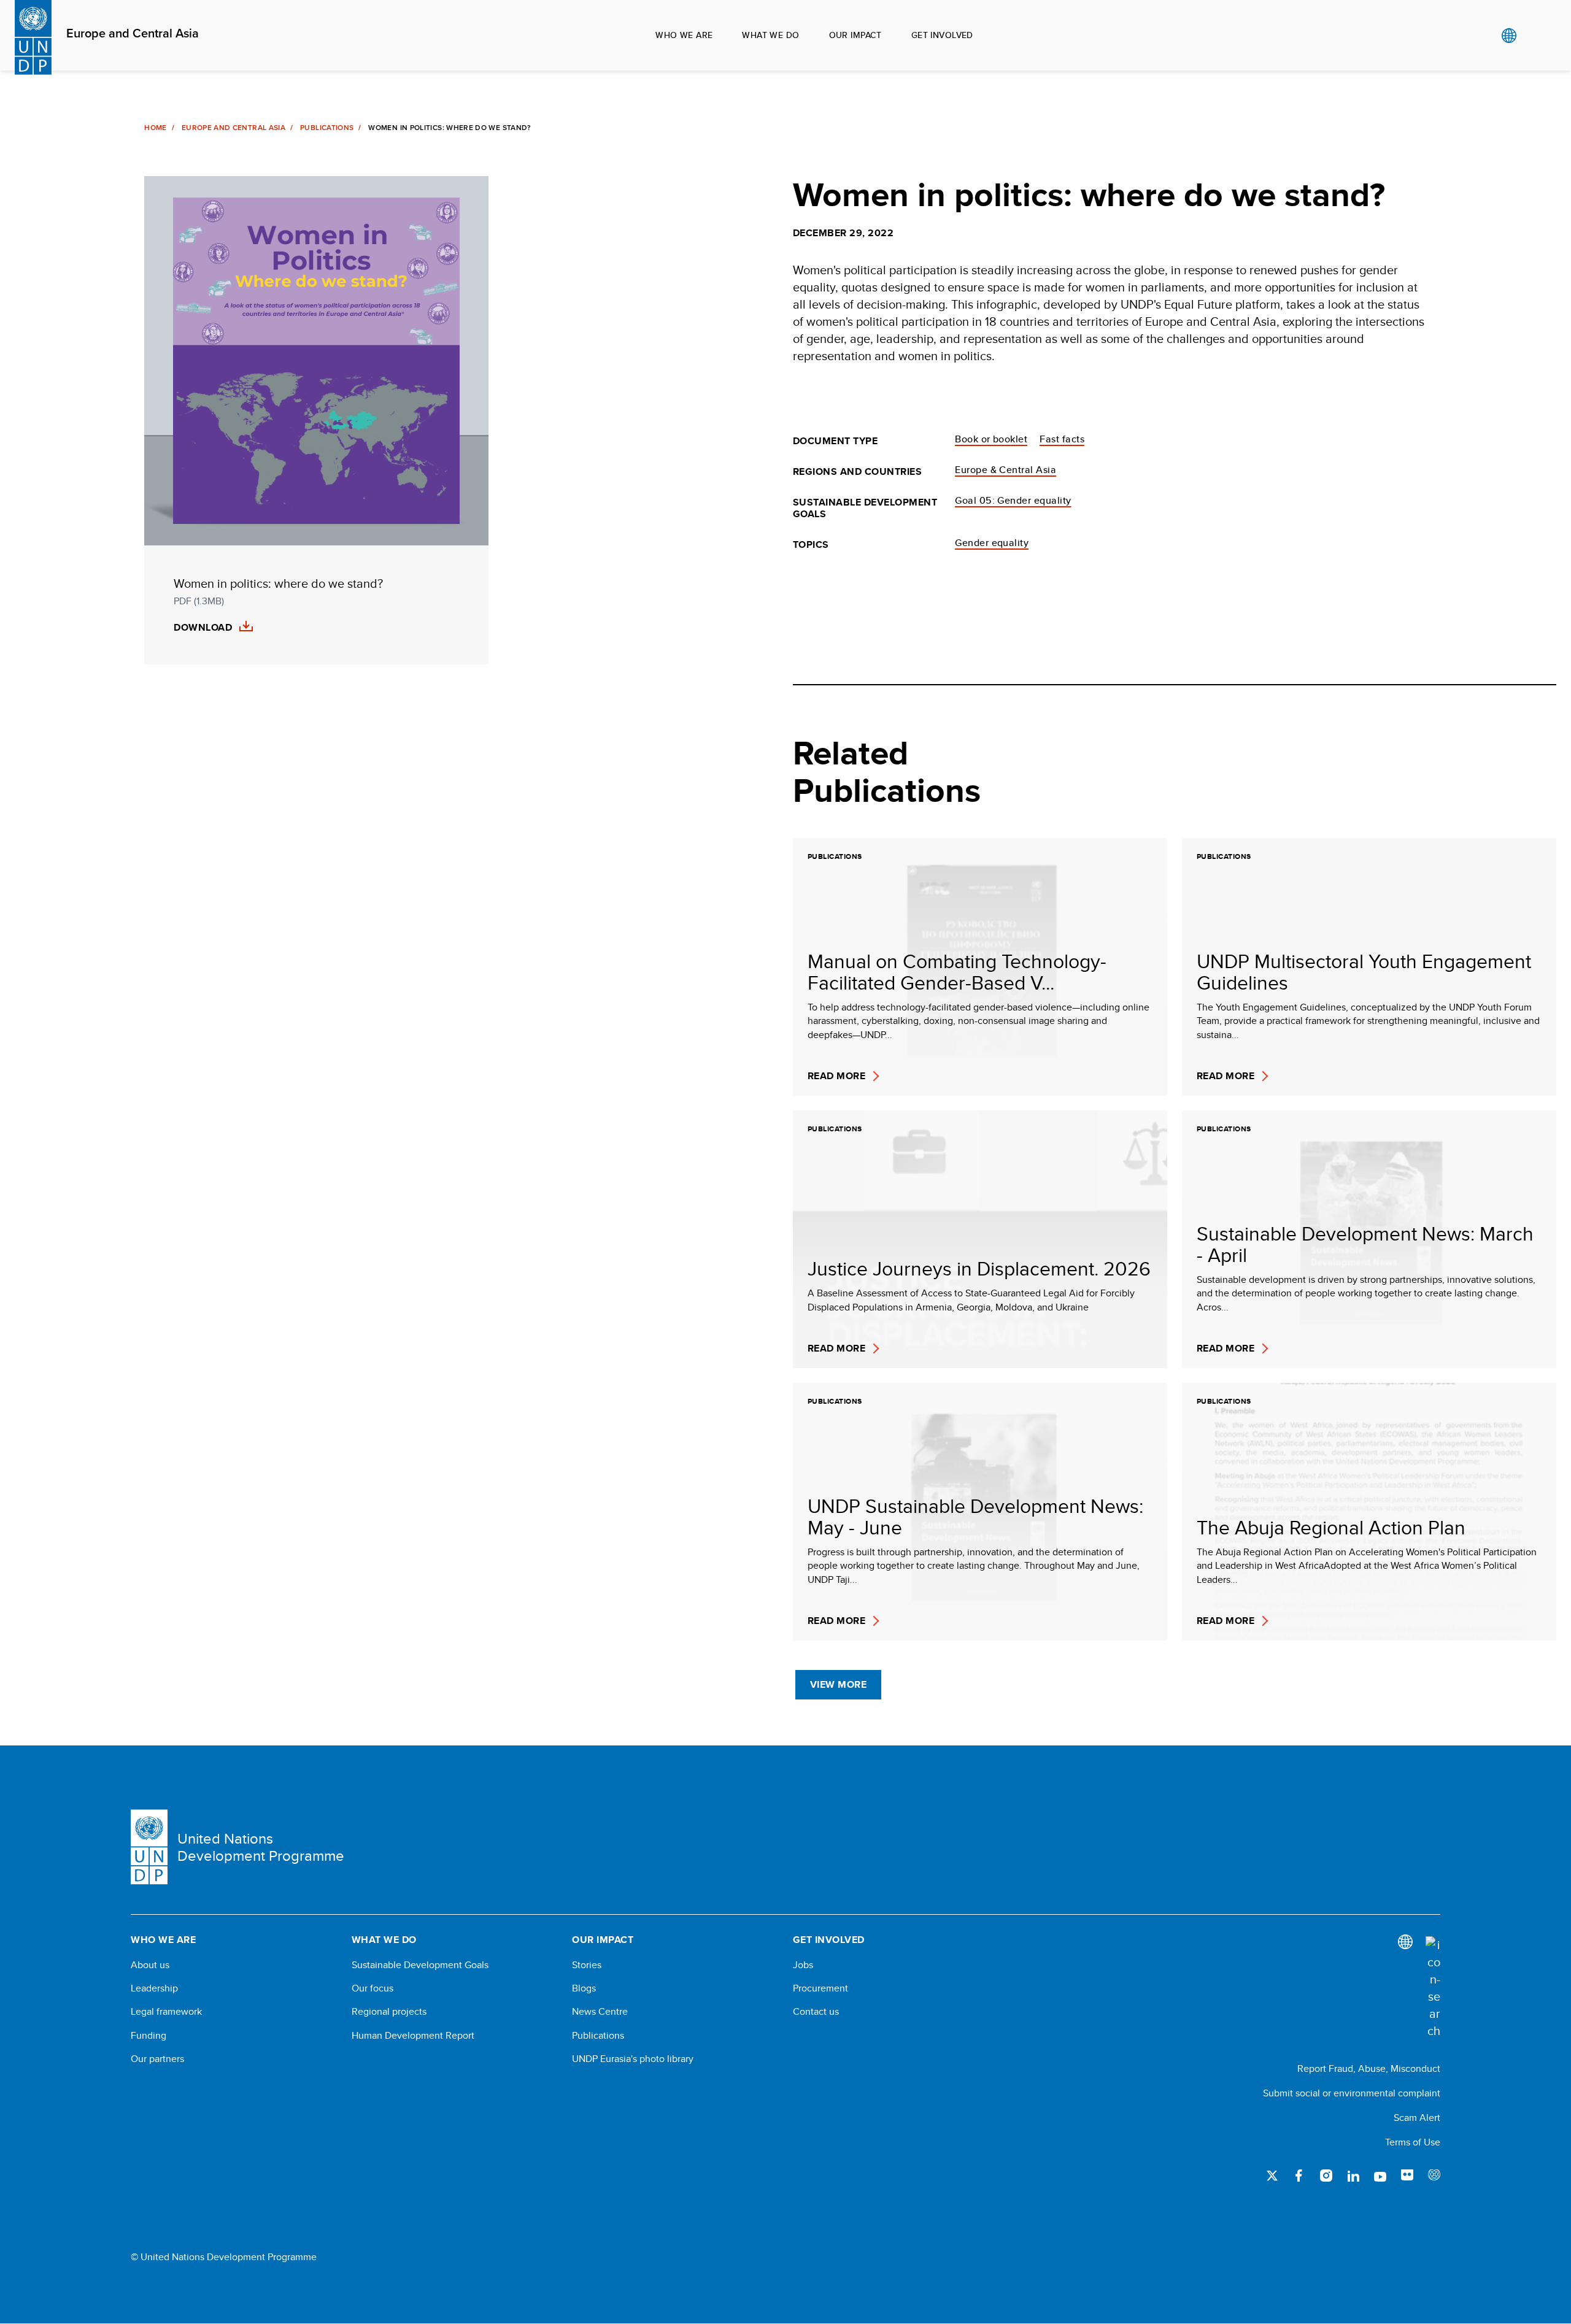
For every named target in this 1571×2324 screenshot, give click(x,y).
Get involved (942, 35)
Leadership (154, 1988)
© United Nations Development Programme (224, 2257)
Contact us (816, 2012)
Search (1534, 36)
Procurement (820, 1988)
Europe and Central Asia (133, 34)
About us (150, 1965)
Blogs (584, 1988)
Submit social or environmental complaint (1352, 2093)
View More (838, 1684)
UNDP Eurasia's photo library (633, 2059)
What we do (770, 35)
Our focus (372, 1988)
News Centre (600, 2012)
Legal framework (166, 2012)
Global (1509, 36)
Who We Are (684, 35)
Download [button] (203, 628)
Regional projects (389, 2012)
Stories (587, 1965)
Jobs (803, 1965)
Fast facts (1062, 439)
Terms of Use (1413, 2142)
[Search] (1433, 1988)
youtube (1380, 2176)
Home (155, 128)
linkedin (1353, 2176)
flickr (1407, 2176)
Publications (327, 128)
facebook (1299, 2176)
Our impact (855, 35)
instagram (1326, 2176)
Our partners (157, 2059)
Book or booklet (991, 439)
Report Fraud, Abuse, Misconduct (1369, 2068)
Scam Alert (1417, 2118)
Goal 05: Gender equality (1013, 500)
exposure (1434, 2176)
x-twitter (1272, 2176)
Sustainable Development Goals (420, 1965)
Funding (149, 2036)
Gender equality (992, 543)
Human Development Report (413, 2036)
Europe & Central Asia (1006, 470)
